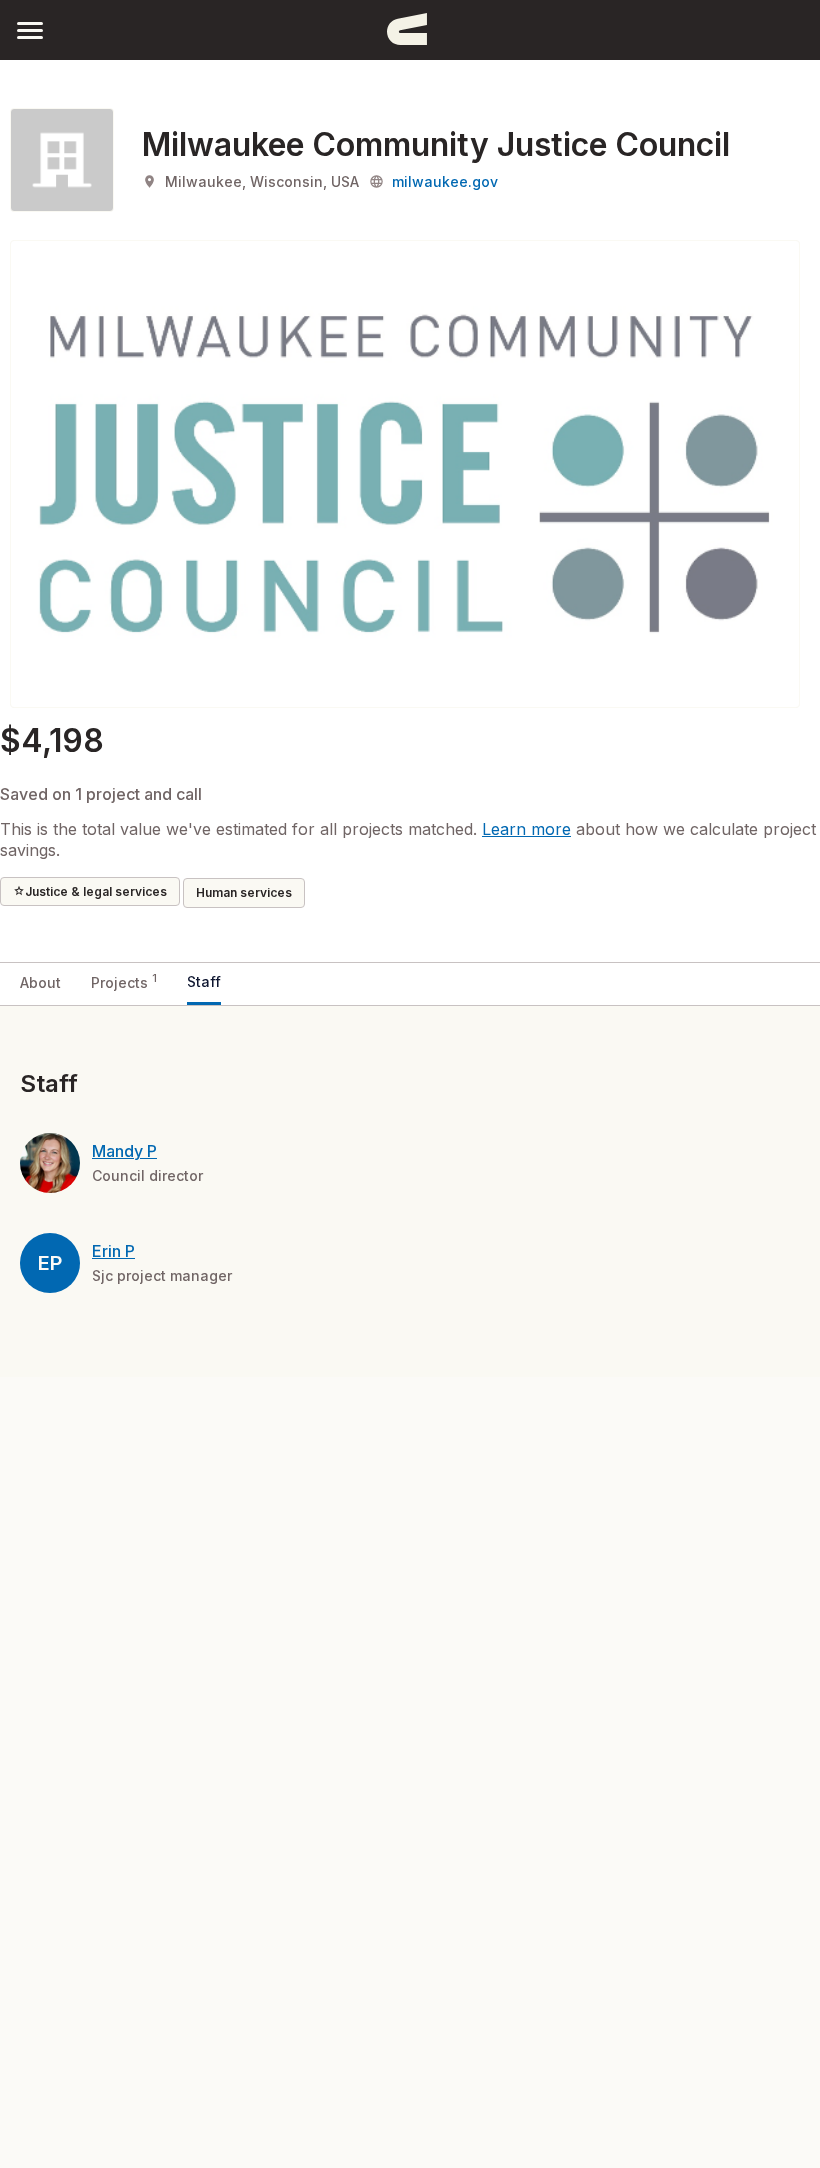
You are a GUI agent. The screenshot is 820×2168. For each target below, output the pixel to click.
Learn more (526, 829)
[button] (30, 29)
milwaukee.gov (445, 181)
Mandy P (124, 1151)
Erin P (113, 1251)
